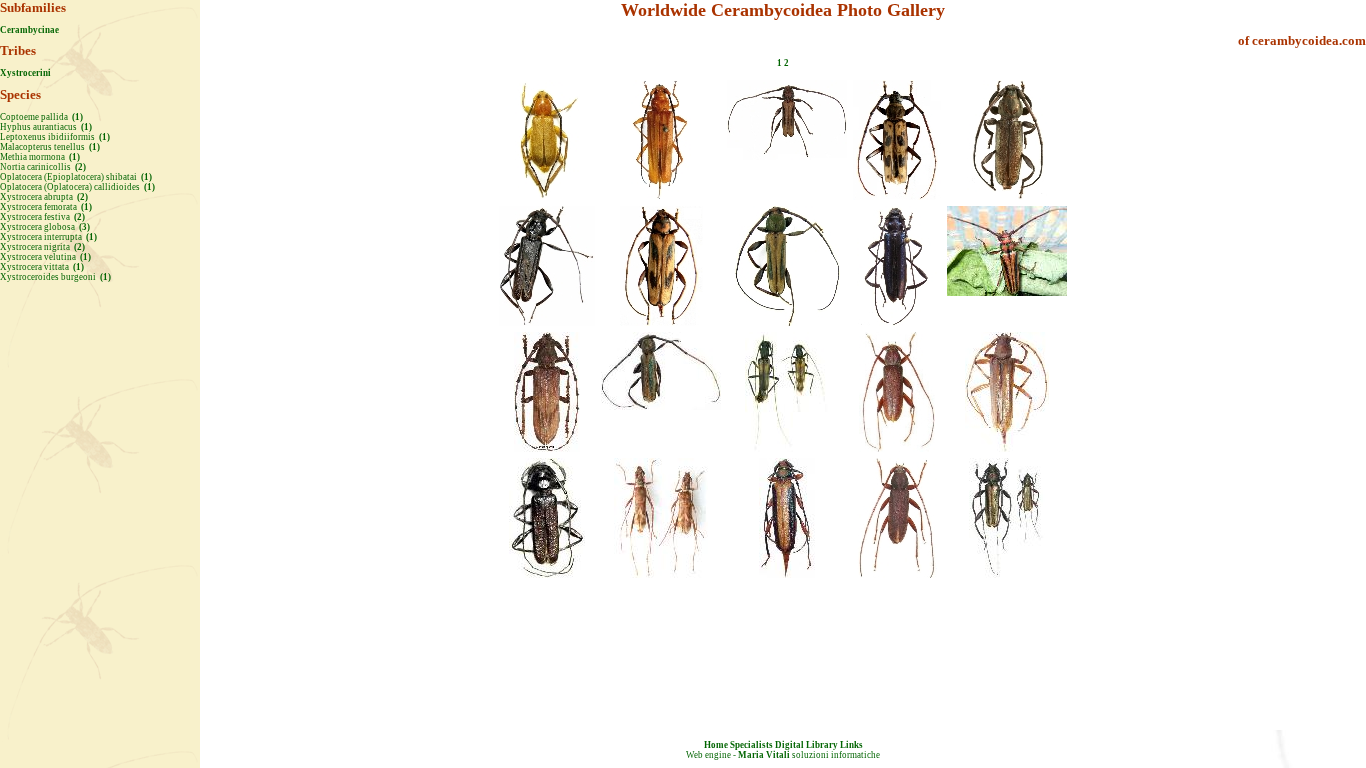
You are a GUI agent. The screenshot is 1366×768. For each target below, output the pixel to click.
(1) (76, 117)
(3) (83, 227)
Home (716, 745)
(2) (79, 167)
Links (851, 745)
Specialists (751, 745)
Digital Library (806, 745)
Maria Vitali (764, 755)
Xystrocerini (25, 73)
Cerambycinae (29, 30)
